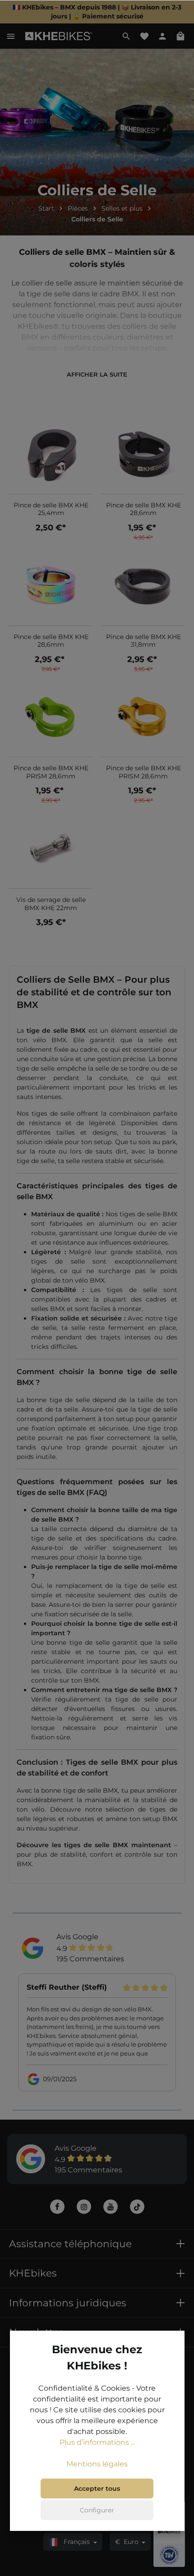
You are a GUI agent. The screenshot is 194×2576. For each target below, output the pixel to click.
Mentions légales (97, 2464)
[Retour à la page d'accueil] (59, 36)
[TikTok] (137, 2207)
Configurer (97, 2510)
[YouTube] (111, 2207)
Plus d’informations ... (97, 2442)
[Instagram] (84, 2207)
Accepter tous (97, 2489)
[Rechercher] (126, 36)
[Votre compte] (162, 36)
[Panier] (180, 36)
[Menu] (11, 36)
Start (46, 208)
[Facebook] (57, 2207)
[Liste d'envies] (144, 36)
